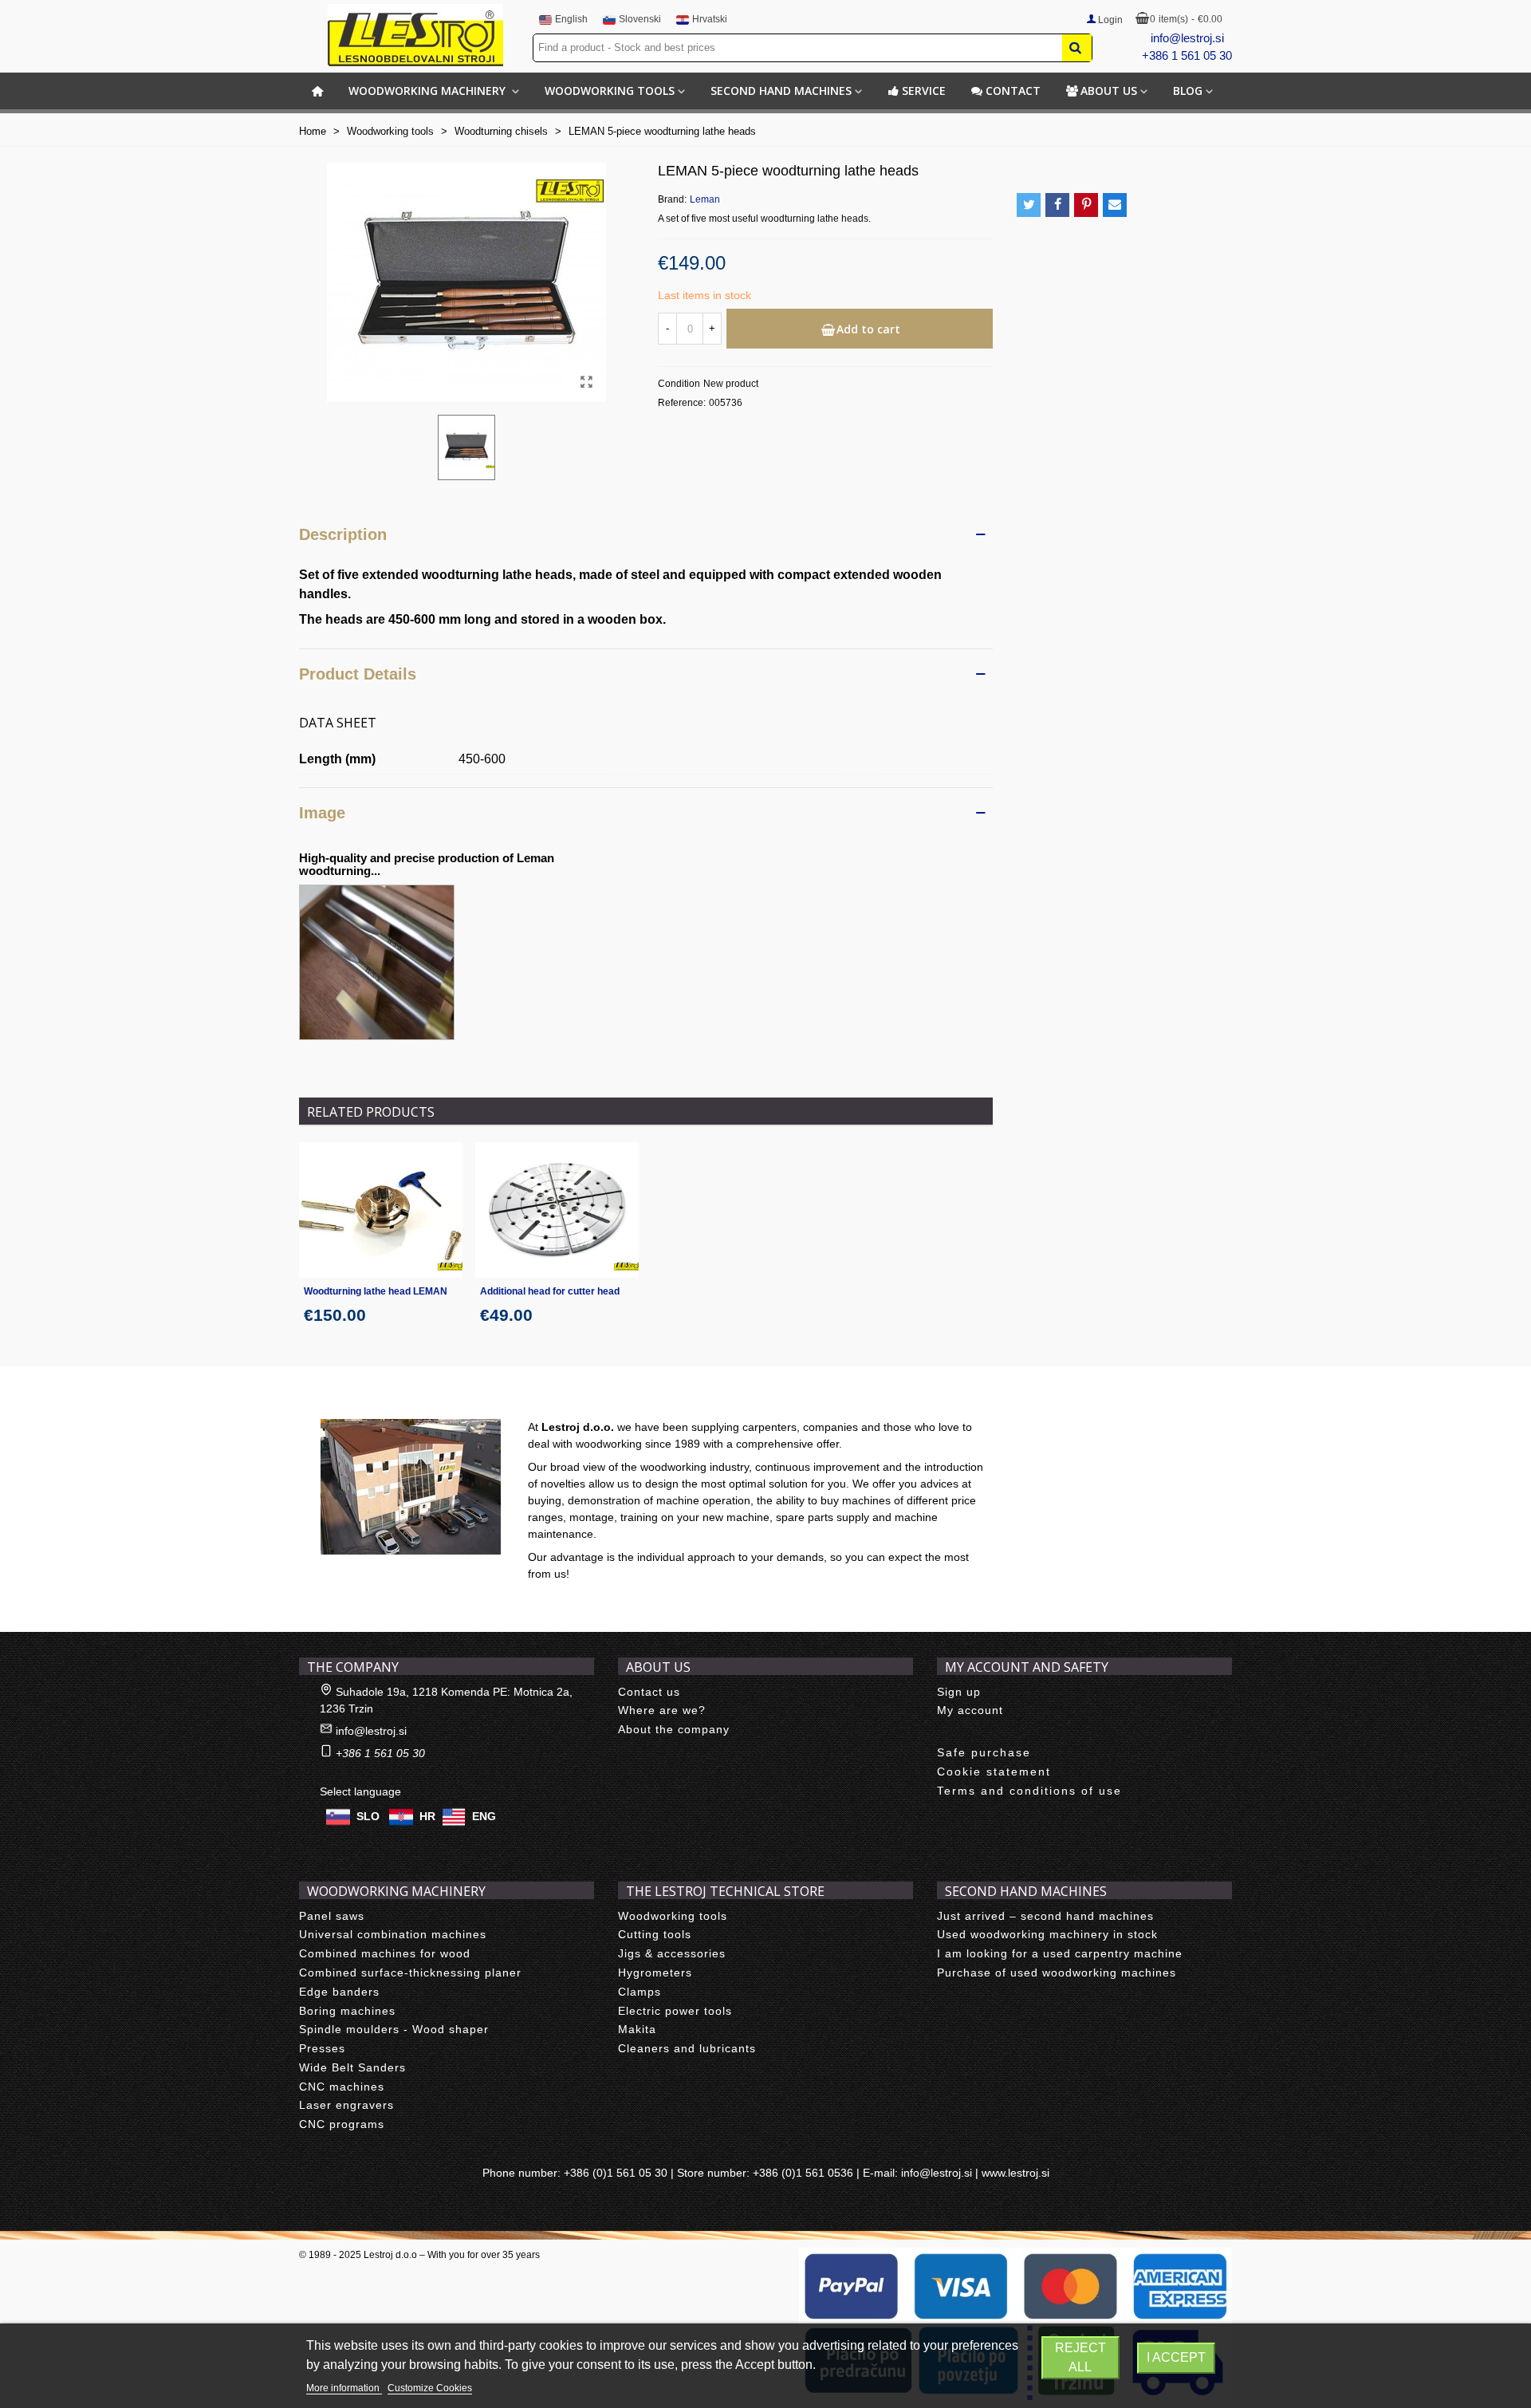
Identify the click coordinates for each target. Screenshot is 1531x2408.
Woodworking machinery (429, 91)
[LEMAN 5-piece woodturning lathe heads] (586, 382)
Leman (705, 199)
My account (970, 1710)
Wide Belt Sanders (352, 2067)
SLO (368, 1815)
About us (1109, 91)
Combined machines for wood (385, 1953)
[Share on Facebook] (1057, 205)
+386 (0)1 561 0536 (803, 2173)
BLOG (1188, 91)
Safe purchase (984, 1752)
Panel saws (332, 1916)
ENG (484, 1815)
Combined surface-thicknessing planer (410, 1973)
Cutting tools (655, 1934)
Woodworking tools (610, 91)
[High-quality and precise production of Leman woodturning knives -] (377, 961)
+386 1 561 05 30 (1187, 55)
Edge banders (339, 1992)
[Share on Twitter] (1029, 205)
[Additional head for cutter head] (557, 1210)
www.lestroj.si (1015, 2173)
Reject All (1080, 2357)
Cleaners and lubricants (687, 2048)
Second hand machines (781, 91)
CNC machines (342, 2087)
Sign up (959, 1692)
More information (344, 2388)
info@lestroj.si (1187, 38)
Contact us (649, 1692)
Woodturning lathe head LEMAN (376, 1291)
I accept (1176, 2357)
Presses (322, 2048)
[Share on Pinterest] (1086, 205)
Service (924, 91)
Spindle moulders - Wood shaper (394, 2029)
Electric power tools (675, 2011)
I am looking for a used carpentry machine (1060, 1953)
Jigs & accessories (672, 1953)
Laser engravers (346, 2105)
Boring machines (347, 2011)
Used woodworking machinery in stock (1047, 1934)
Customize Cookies (430, 2388)
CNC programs (342, 2124)
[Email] (1115, 205)
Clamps (640, 1992)
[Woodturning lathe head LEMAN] (381, 1210)
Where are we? (662, 1710)
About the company (674, 1729)
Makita (637, 2029)
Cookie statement (994, 1772)
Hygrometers (655, 1973)
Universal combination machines (393, 1934)
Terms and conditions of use (1029, 1791)
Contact (1013, 91)
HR (427, 1815)
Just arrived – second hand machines (1045, 1916)
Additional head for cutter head (550, 1291)
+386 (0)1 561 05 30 (616, 2173)
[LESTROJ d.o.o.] (415, 35)
